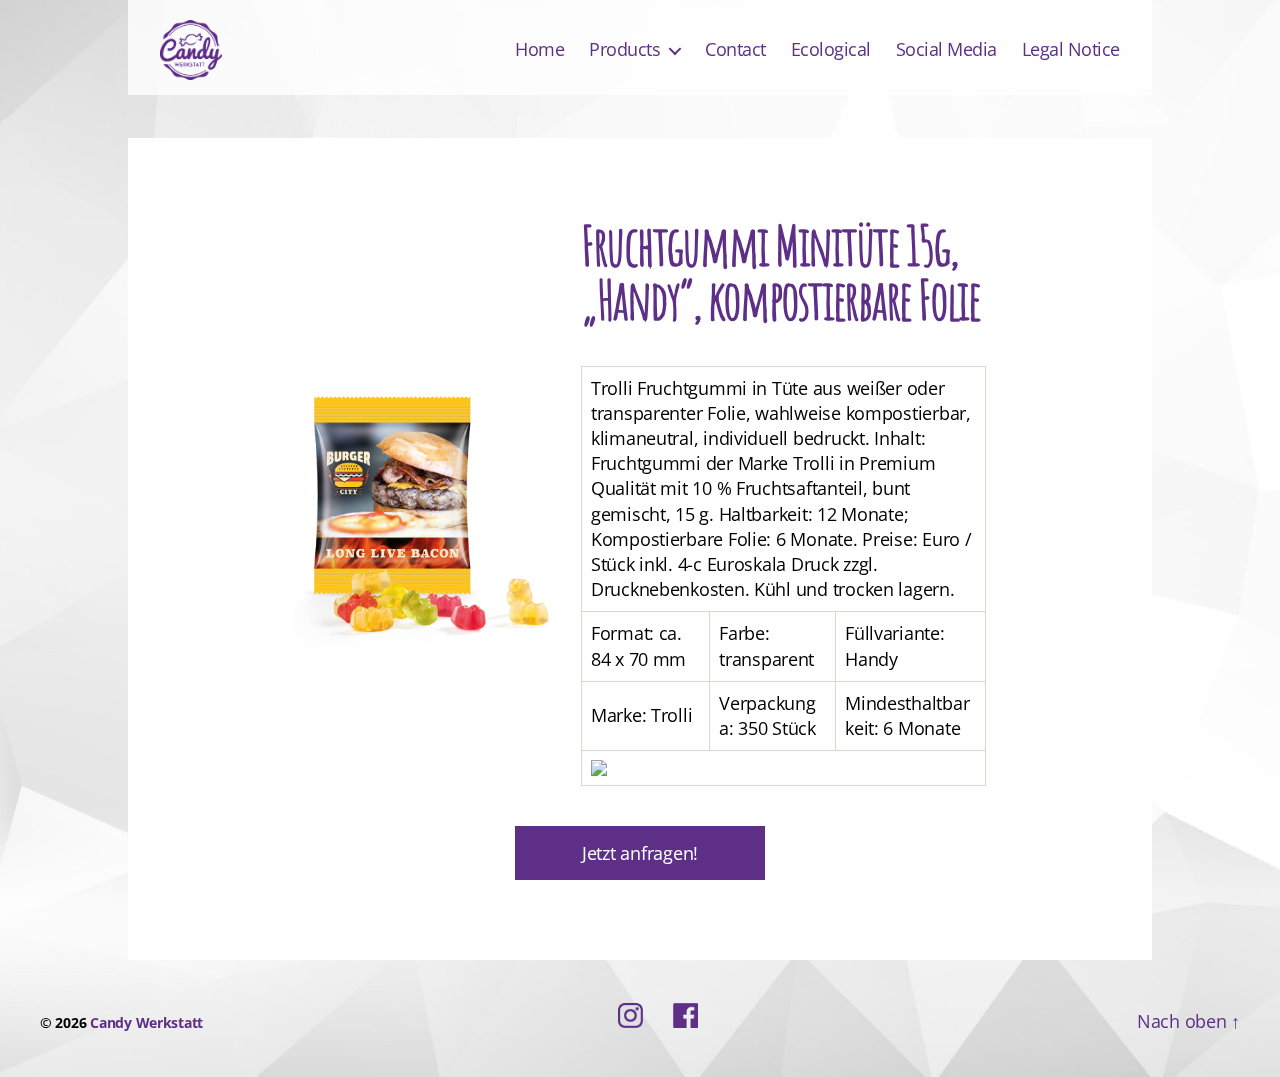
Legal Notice (1071, 50)
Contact (735, 50)
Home (539, 50)
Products (624, 50)
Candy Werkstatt (146, 1022)
